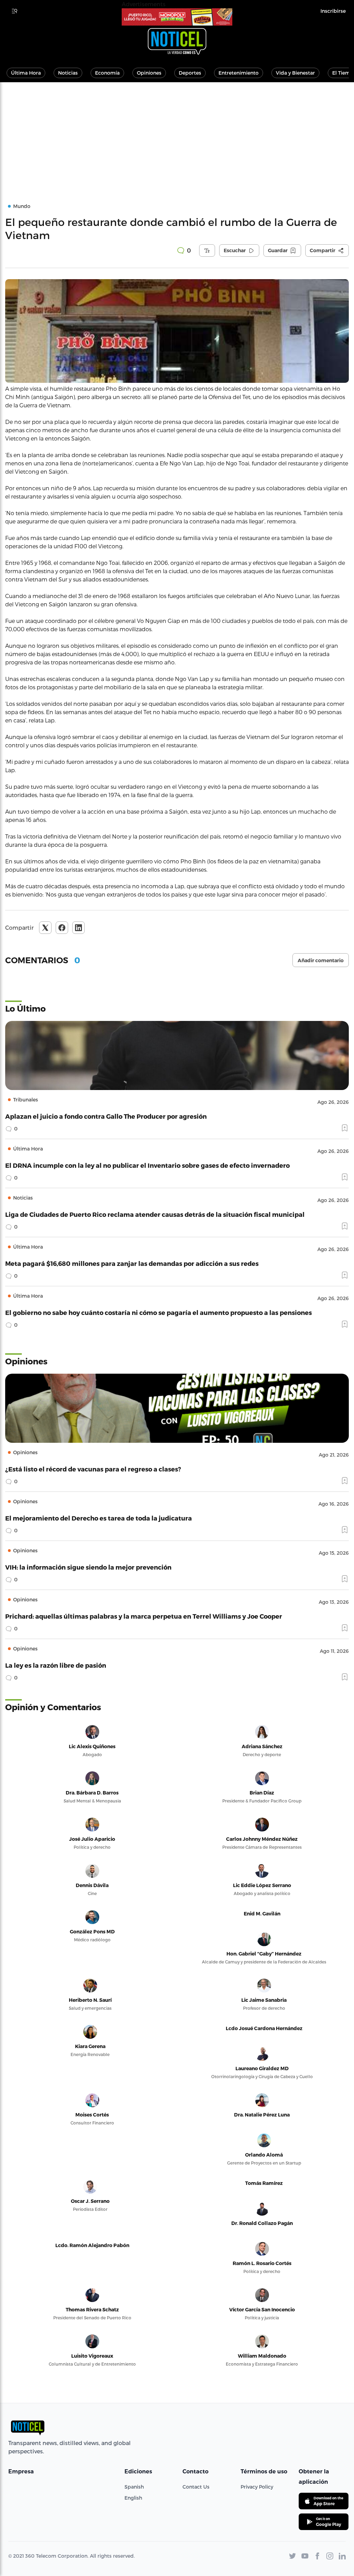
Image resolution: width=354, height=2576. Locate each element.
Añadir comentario (321, 960)
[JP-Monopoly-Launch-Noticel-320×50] (177, 17)
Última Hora (26, 73)
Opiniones (149, 73)
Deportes (190, 73)
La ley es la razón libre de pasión (56, 1665)
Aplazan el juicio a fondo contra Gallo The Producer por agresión (106, 1116)
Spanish (134, 2487)
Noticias (68, 73)
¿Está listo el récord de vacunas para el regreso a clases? (93, 1469)
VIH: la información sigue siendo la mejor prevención (88, 1567)
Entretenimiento (239, 73)
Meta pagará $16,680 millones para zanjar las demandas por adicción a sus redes (132, 1263)
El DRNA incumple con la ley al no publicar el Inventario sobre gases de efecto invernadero (147, 1165)
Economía (107, 73)
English (133, 2498)
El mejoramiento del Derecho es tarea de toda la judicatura (99, 1518)
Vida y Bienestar (295, 73)
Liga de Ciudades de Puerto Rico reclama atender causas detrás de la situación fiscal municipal (155, 1214)
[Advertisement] (177, 134)
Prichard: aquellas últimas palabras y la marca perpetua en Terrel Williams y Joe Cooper (144, 1616)
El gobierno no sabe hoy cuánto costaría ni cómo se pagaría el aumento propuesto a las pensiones (159, 1312)
